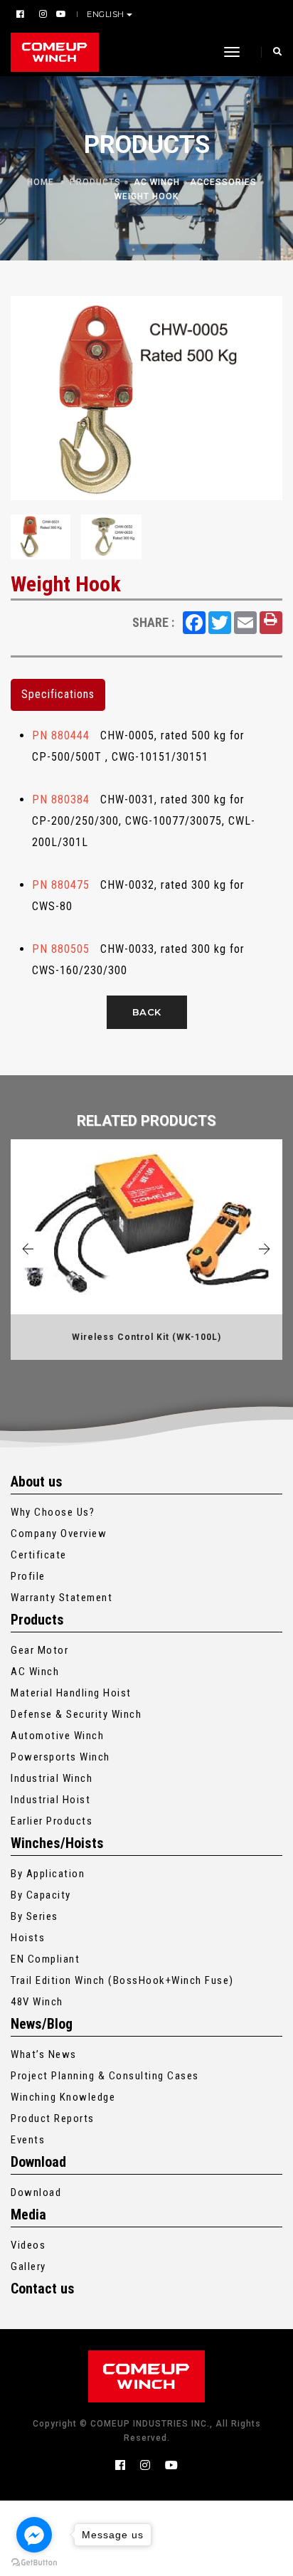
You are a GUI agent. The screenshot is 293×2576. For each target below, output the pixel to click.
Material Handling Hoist (71, 1693)
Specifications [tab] (58, 694)
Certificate (39, 1555)
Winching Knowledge (63, 2097)
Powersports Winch (60, 1757)
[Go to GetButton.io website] (34, 2562)
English (106, 14)
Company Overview (59, 1534)
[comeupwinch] (55, 52)
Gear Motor (39, 1650)
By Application (48, 1874)
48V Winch (37, 2002)
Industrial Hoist (50, 1800)
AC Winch (157, 182)
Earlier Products (52, 1821)
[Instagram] (42, 14)
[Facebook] (22, 14)
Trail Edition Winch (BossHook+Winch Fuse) (122, 1980)
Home (41, 182)
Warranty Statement (62, 1598)
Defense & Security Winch (76, 1714)
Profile (28, 1576)
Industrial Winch (52, 1778)
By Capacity (41, 1895)
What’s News (44, 2054)
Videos (28, 2245)
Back (147, 1012)
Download (36, 2192)
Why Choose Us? (53, 1512)
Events (28, 2140)
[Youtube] (59, 14)
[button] (28, 1249)
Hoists (28, 1938)
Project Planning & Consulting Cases (105, 2076)
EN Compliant (45, 1959)
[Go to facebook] (34, 2535)
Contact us (43, 2289)
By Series (34, 1916)
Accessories (223, 182)
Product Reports (53, 2118)
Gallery (28, 2266)
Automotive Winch (57, 1736)
